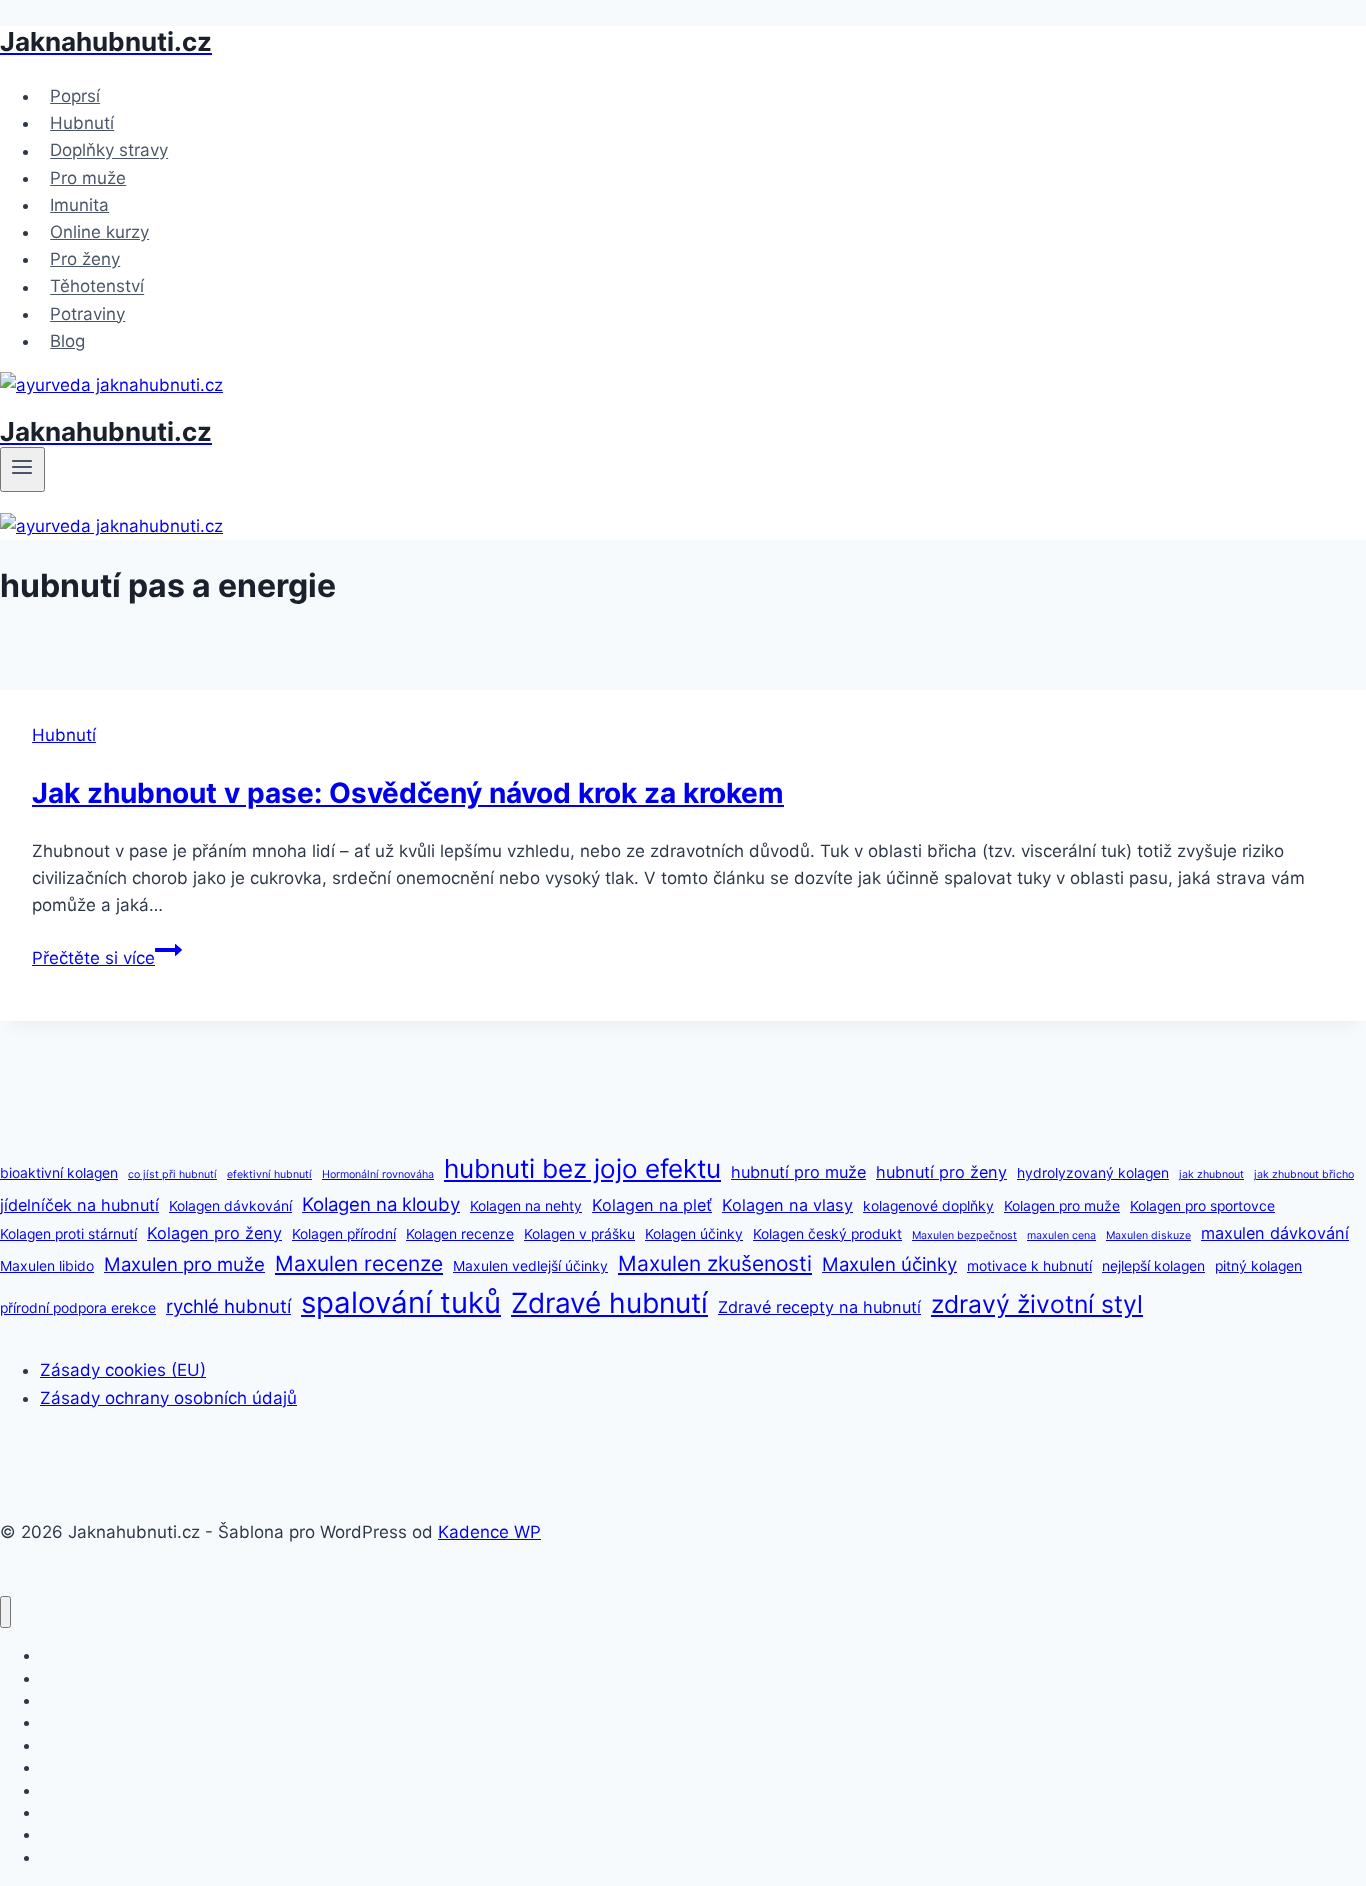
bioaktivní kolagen (59, 1173)
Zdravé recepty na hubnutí (819, 1307)
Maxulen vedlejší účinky (530, 1266)
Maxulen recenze (359, 1263)
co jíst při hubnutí (172, 1174)
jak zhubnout (1211, 1174)
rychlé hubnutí (228, 1306)
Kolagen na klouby (381, 1204)
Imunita (79, 205)
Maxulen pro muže (184, 1264)
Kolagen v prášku (579, 1234)
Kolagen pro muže (1062, 1206)
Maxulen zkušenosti (715, 1263)
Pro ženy (85, 259)
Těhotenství (97, 287)
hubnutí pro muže (798, 1172)
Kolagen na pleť (652, 1205)
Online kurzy (99, 232)
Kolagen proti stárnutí (68, 1234)
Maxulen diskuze (1148, 1235)
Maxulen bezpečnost (964, 1235)
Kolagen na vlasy (787, 1205)
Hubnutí (82, 123)
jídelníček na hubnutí (79, 1205)
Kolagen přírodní (344, 1234)
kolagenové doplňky (928, 1206)
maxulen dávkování (1275, 1233)
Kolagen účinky (694, 1234)
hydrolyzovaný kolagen (1093, 1173)
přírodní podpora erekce (78, 1308)
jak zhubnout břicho (1304, 1174)
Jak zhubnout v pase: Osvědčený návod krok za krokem (408, 793)
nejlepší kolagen (1153, 1266)
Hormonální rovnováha (378, 1174)
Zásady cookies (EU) (123, 1370)
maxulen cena (1061, 1235)
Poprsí (75, 96)
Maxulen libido (47, 1266)
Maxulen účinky (889, 1264)
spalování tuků (401, 1302)
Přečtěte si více (107, 958)
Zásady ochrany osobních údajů (168, 1398)
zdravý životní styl (1037, 1304)
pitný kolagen (1258, 1266)
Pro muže (88, 178)
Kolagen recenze (460, 1234)
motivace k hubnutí (1029, 1266)
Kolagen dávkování (230, 1206)
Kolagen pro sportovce (1202, 1206)
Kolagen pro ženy (214, 1233)
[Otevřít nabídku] (22, 469)
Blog (67, 341)
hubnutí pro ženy (941, 1172)
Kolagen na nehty (526, 1206)
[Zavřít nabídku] (5, 1612)
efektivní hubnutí (269, 1174)
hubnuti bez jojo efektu (582, 1168)
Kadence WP (489, 1532)
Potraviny (87, 314)
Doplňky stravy (109, 151)
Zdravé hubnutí (609, 1303)
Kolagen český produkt (827, 1234)
